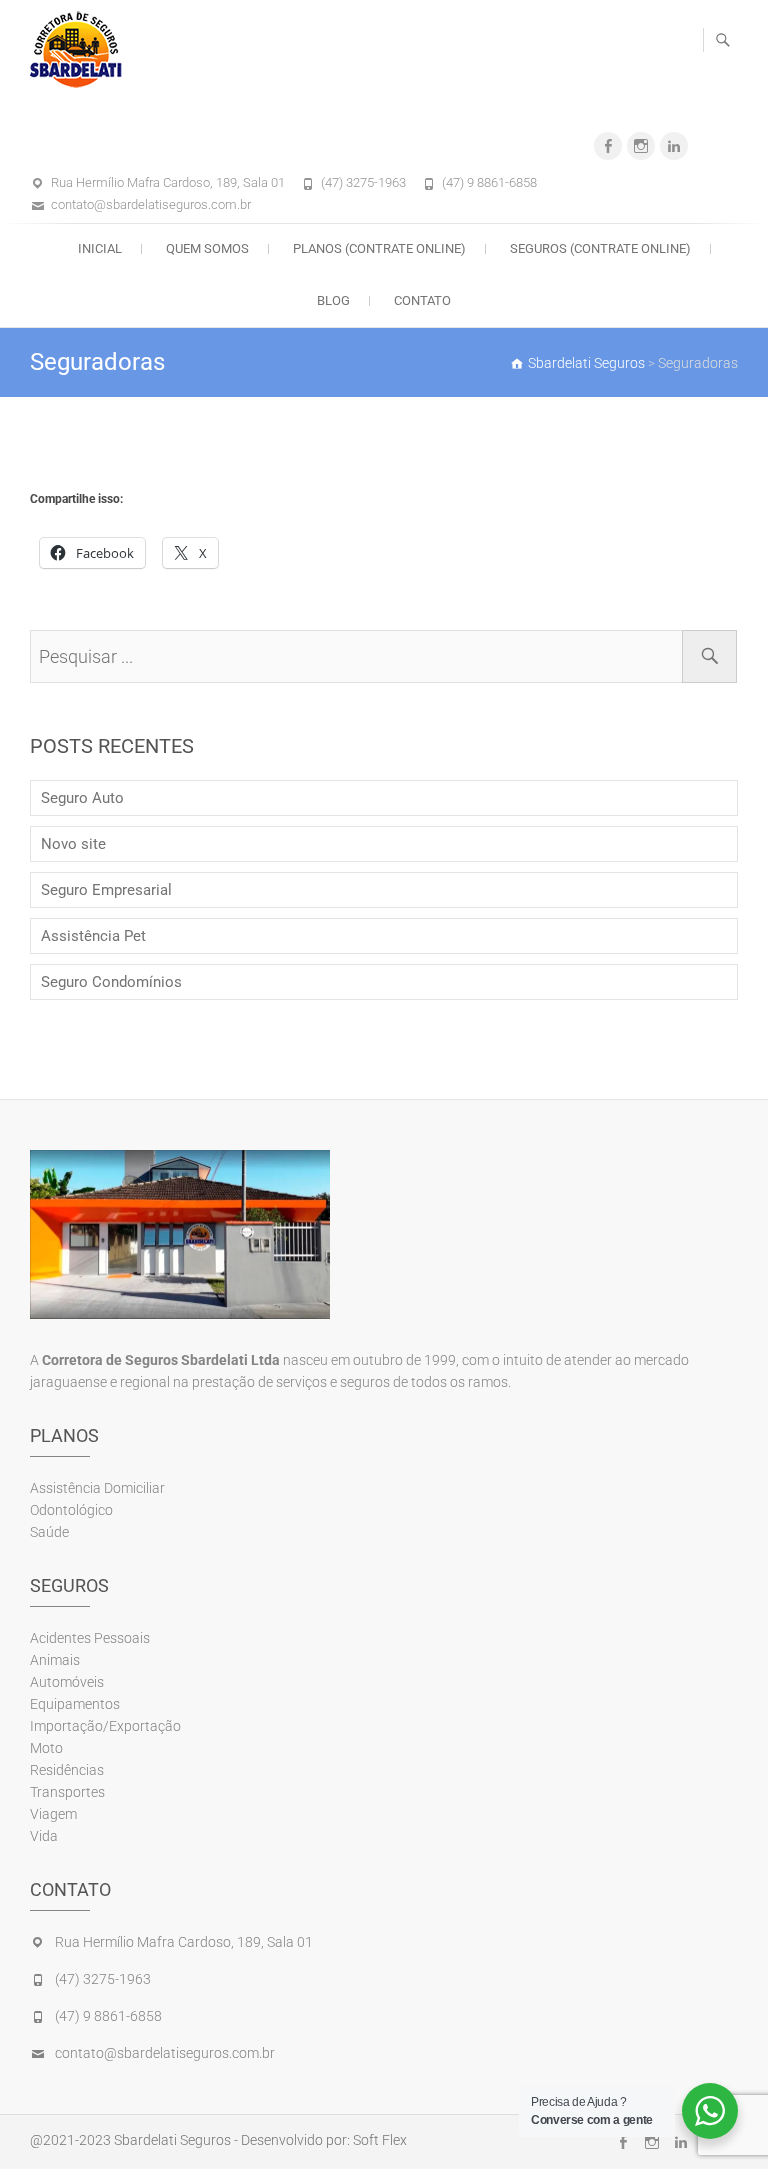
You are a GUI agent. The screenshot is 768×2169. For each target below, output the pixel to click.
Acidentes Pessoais (90, 1638)
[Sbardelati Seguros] (81, 50)
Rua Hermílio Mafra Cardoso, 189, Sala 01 (168, 182)
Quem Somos (207, 248)
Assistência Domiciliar (97, 1488)
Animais (55, 1660)
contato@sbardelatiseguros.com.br (151, 204)
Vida (44, 1836)
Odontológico (71, 1510)
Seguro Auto (82, 798)
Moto (46, 1748)
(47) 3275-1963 (363, 182)
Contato (422, 300)
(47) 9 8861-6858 (489, 182)
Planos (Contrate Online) (379, 248)
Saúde (49, 1532)
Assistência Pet (93, 936)
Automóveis (67, 1682)
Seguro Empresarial (106, 890)
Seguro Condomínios (111, 982)
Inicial (100, 248)
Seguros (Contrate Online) (600, 248)
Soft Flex (380, 2140)
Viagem (53, 1814)
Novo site (73, 844)
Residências (67, 1770)
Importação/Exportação (105, 1726)
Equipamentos (75, 1704)
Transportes (67, 1792)
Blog (333, 300)
